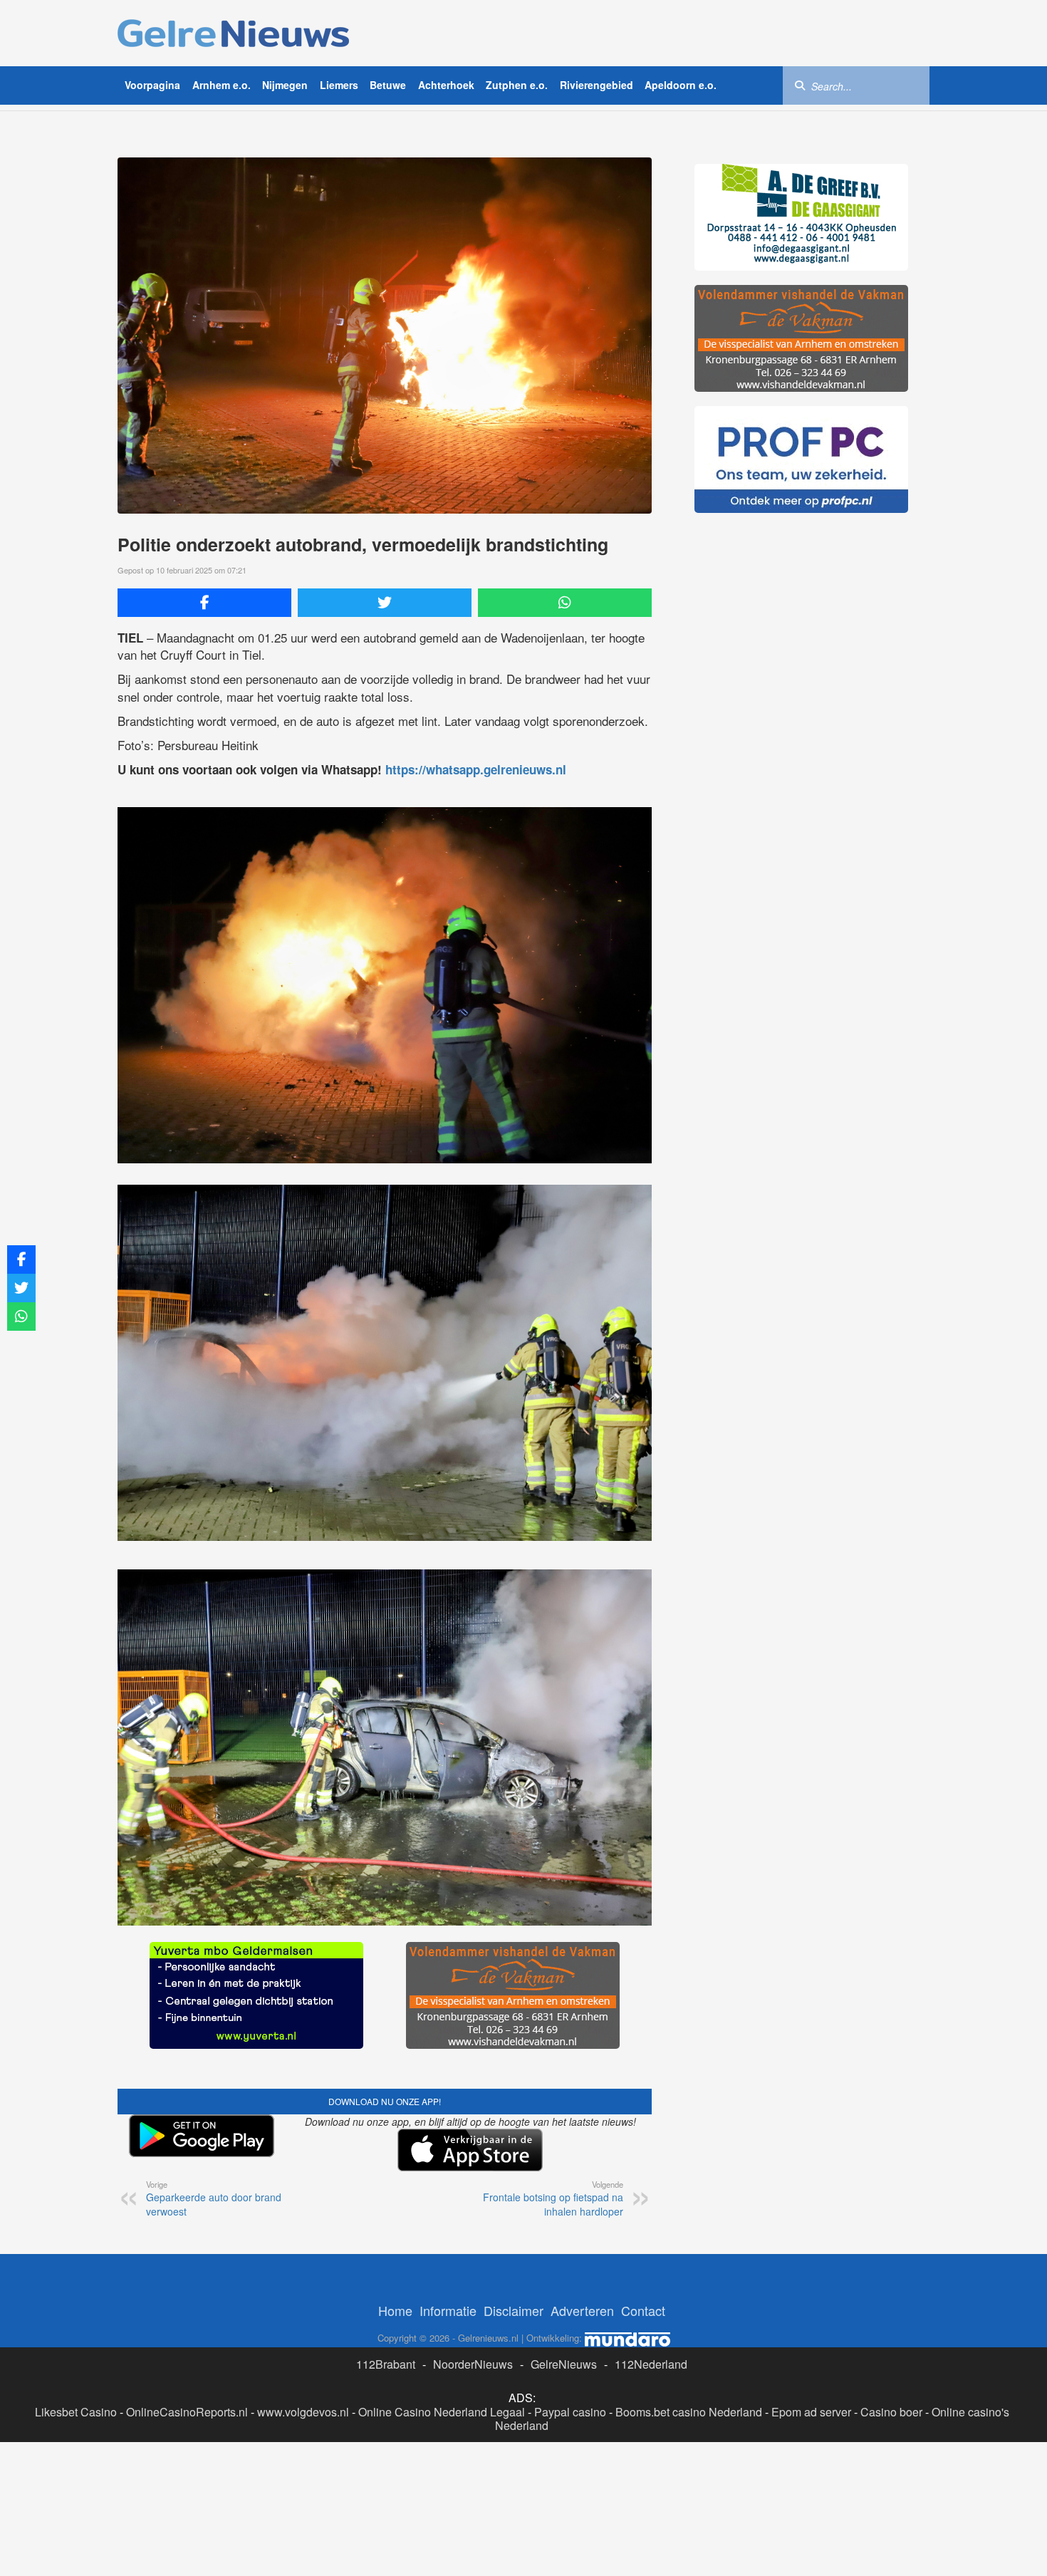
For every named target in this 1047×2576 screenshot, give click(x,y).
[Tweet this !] (385, 603)
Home (395, 2325)
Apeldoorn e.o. (681, 85)
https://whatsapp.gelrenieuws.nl (476, 769)
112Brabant (386, 2378)
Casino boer (891, 2425)
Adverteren (582, 2325)
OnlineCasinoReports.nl (187, 2425)
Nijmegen (285, 85)
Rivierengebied (597, 85)
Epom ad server (811, 2425)
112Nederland (651, 2378)
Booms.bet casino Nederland (689, 2425)
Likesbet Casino (76, 2425)
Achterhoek (446, 85)
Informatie (448, 2325)
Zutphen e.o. (517, 85)
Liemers (339, 85)
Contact (643, 2325)
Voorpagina (152, 85)
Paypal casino (570, 2425)
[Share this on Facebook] (204, 603)
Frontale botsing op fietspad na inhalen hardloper (553, 2213)
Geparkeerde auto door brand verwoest (214, 2213)
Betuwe (388, 85)
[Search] (800, 85)
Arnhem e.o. (222, 85)
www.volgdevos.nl (303, 2425)
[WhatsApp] (565, 603)
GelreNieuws (564, 2378)
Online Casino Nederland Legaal (442, 2425)
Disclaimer (514, 2325)
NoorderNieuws (473, 2378)
